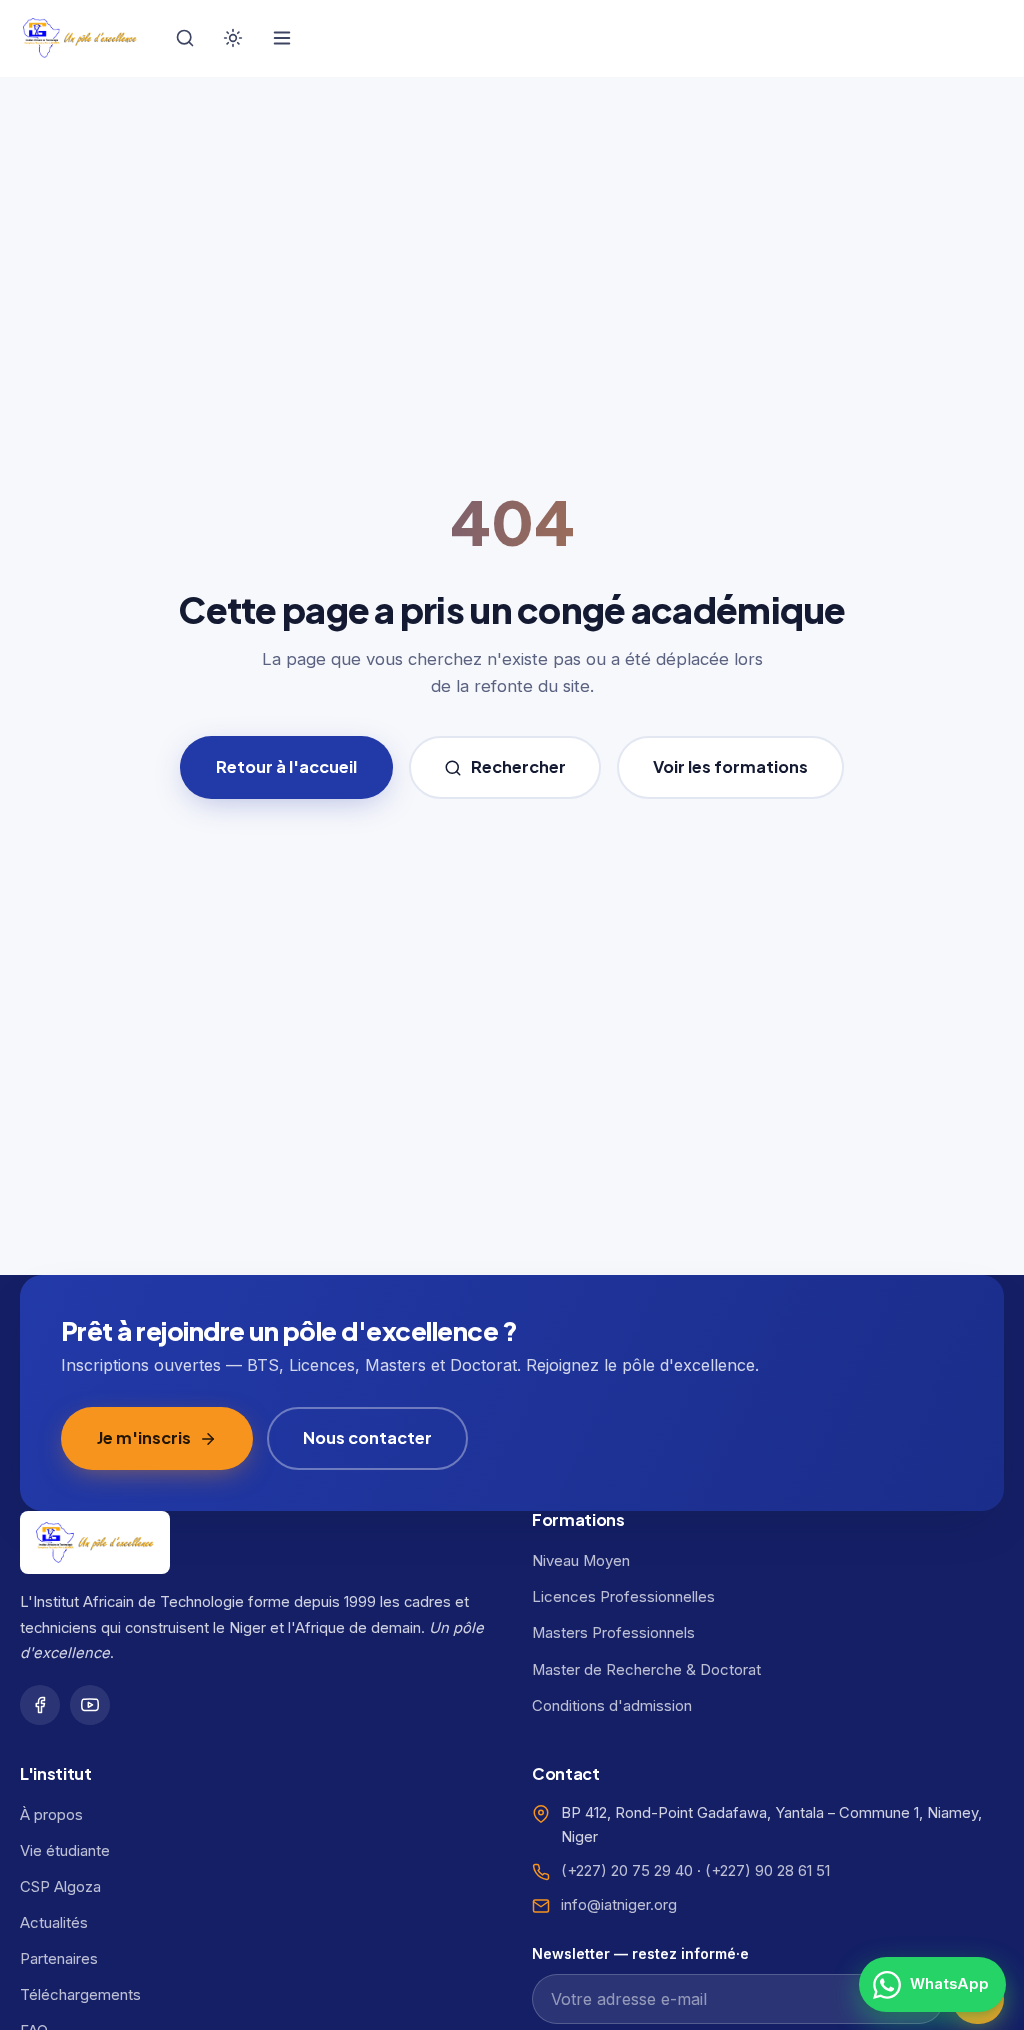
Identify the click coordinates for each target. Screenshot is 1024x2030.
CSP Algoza (60, 1887)
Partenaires (59, 1959)
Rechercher (518, 766)
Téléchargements (80, 1995)
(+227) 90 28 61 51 (767, 1871)
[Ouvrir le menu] (282, 38)
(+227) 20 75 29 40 (627, 1871)
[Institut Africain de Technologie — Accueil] (80, 38)
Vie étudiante (65, 1851)
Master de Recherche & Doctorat (646, 1670)
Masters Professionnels (613, 1633)
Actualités (54, 1923)
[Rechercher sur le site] (185, 38)
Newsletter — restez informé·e (640, 1953)
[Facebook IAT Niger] (40, 1705)
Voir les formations (730, 766)
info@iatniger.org (619, 1905)
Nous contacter (367, 1437)
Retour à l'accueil (286, 766)
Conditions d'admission (612, 1706)
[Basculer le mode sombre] (233, 38)
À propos (51, 1815)
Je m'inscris (144, 1437)
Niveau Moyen (581, 1561)
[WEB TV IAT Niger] (90, 1705)
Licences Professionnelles (623, 1597)
